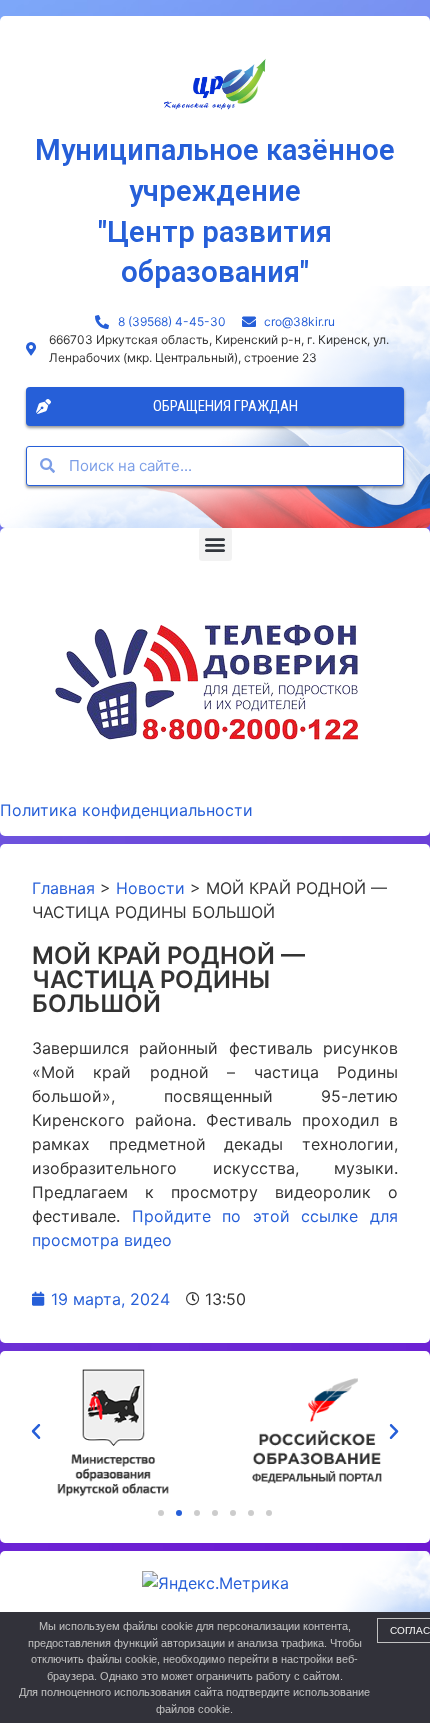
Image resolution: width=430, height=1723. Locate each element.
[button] (215, 544)
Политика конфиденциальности (126, 810)
